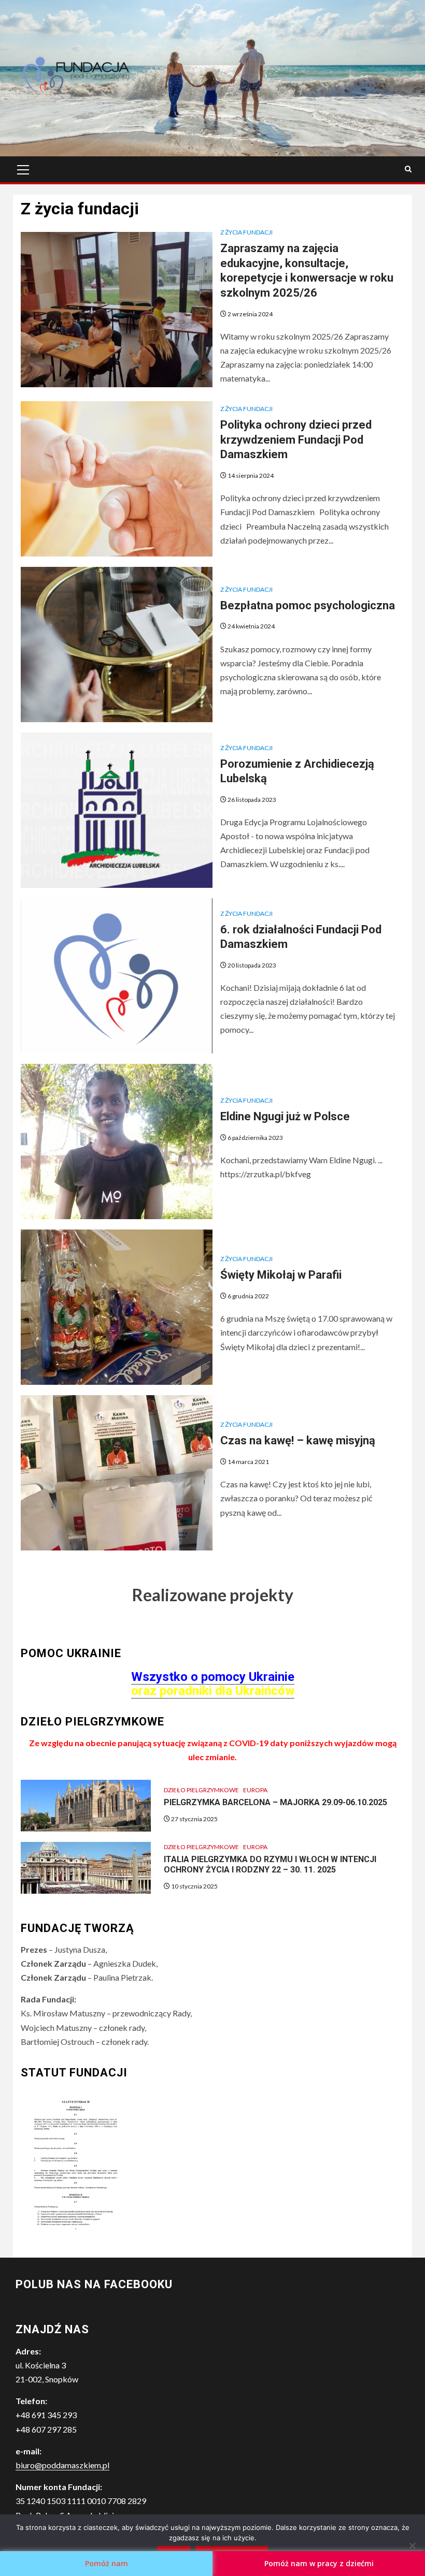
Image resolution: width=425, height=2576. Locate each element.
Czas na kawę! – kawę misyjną (298, 1440)
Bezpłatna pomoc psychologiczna (308, 605)
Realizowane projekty (213, 1595)
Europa (255, 1790)
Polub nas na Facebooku (94, 2284)
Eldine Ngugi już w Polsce (285, 1116)
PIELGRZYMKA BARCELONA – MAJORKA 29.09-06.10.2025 (275, 1802)
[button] (76, 78)
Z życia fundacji (246, 232)
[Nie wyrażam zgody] (412, 2545)
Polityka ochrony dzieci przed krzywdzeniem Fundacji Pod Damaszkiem (296, 440)
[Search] (408, 169)
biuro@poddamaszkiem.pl (62, 2465)
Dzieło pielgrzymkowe (201, 1790)
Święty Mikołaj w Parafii (281, 1275)
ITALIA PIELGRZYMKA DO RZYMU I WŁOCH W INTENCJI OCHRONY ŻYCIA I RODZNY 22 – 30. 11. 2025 (270, 1865)
